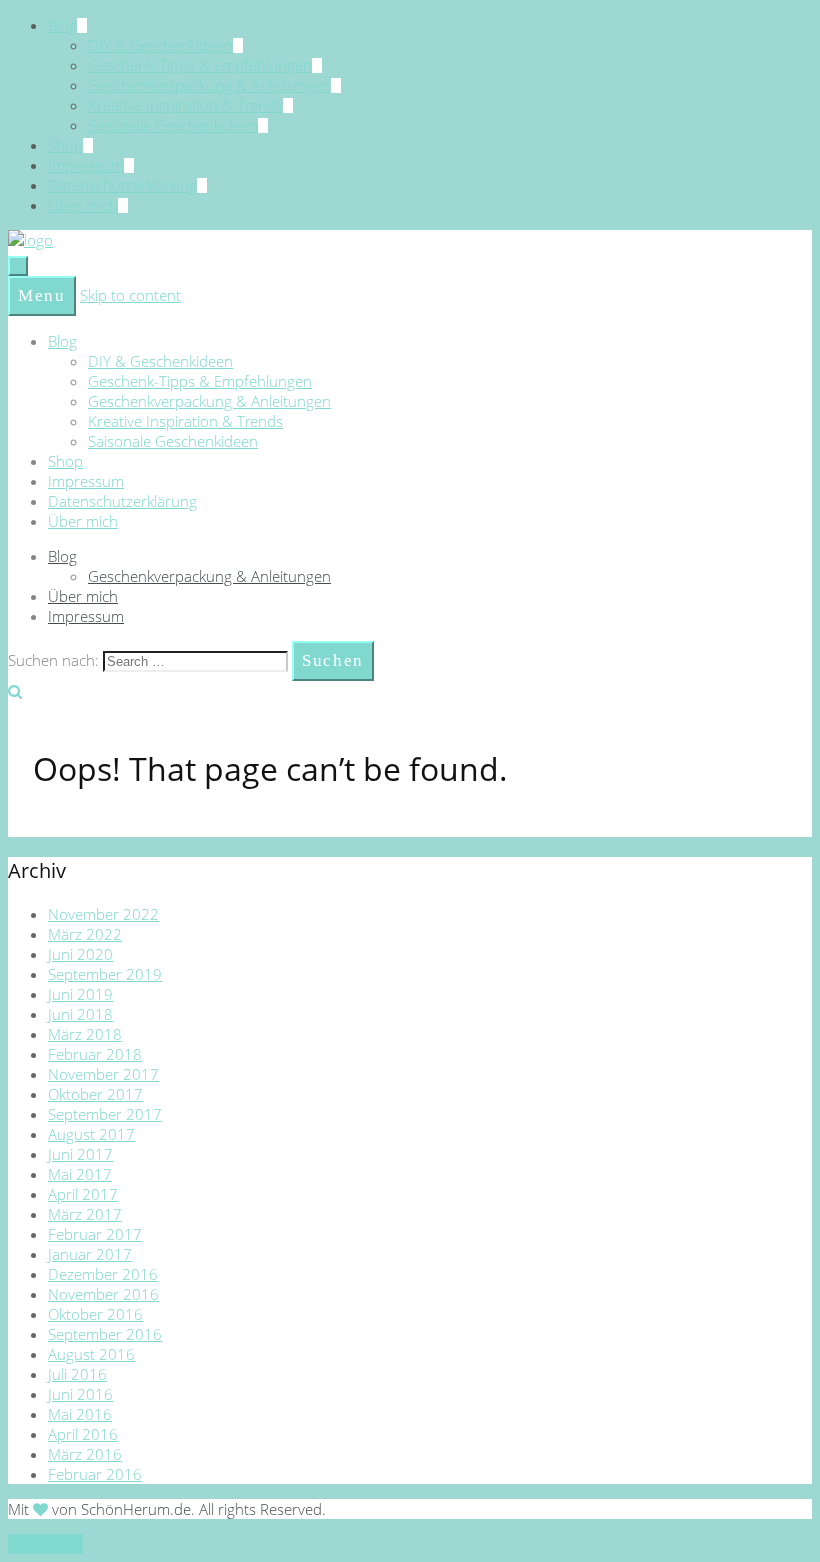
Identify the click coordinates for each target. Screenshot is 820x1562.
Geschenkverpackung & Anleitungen (209, 85)
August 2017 (91, 1134)
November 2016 (103, 1294)
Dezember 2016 (103, 1274)
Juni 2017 (80, 1154)
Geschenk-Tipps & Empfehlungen (200, 65)
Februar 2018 (95, 1054)
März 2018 (85, 1034)
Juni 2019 (80, 994)
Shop (65, 145)
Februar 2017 (95, 1234)
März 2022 (85, 934)
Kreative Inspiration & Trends (185, 105)
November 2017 (103, 1074)
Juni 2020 (80, 954)
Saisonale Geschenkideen (173, 125)
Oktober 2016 (95, 1314)
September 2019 (105, 974)
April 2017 (83, 1194)
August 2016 (91, 1354)
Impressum (86, 165)
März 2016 (85, 1454)
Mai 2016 (80, 1414)
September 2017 (105, 1114)
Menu (42, 295)
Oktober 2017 (95, 1094)
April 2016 (83, 1434)
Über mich (83, 205)
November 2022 (103, 914)
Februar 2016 (95, 1474)
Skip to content (130, 295)
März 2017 (85, 1214)
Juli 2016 (77, 1374)
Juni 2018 (80, 1014)
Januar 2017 (90, 1254)
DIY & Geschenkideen (160, 45)
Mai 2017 (80, 1174)
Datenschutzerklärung (122, 185)
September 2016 (105, 1334)
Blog (62, 25)
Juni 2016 (80, 1394)
